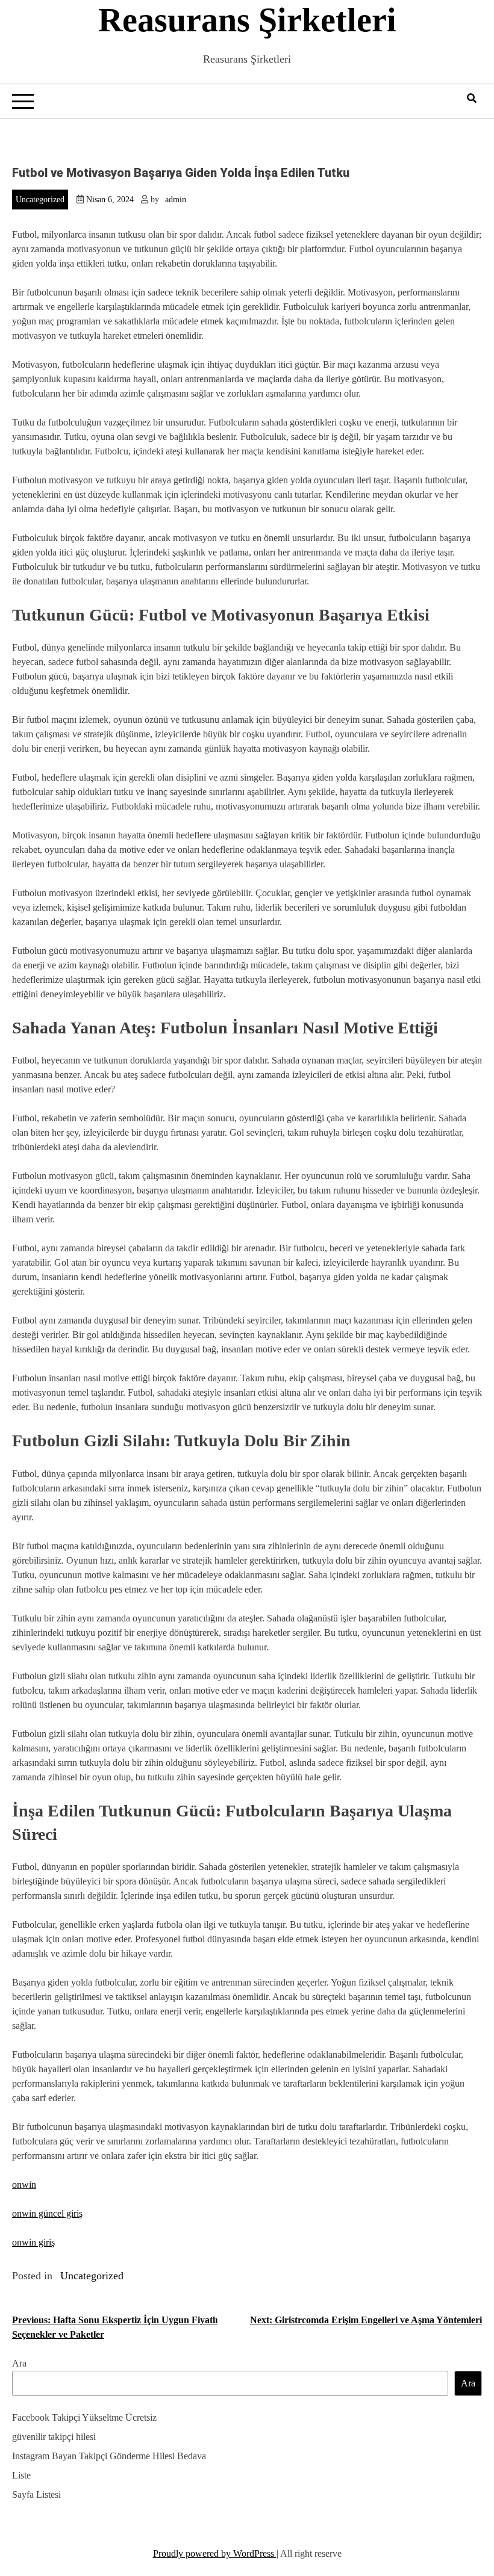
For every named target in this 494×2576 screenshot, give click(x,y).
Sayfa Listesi (36, 2494)
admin (176, 200)
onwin (24, 2184)
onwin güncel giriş (47, 2213)
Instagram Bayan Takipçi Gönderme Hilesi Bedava (109, 2456)
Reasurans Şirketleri (247, 20)
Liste (21, 2475)
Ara (19, 2363)
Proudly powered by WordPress (215, 2553)
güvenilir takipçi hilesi (54, 2437)
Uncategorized (40, 200)
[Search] (472, 98)
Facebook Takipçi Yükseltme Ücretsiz (84, 2417)
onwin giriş (33, 2242)
